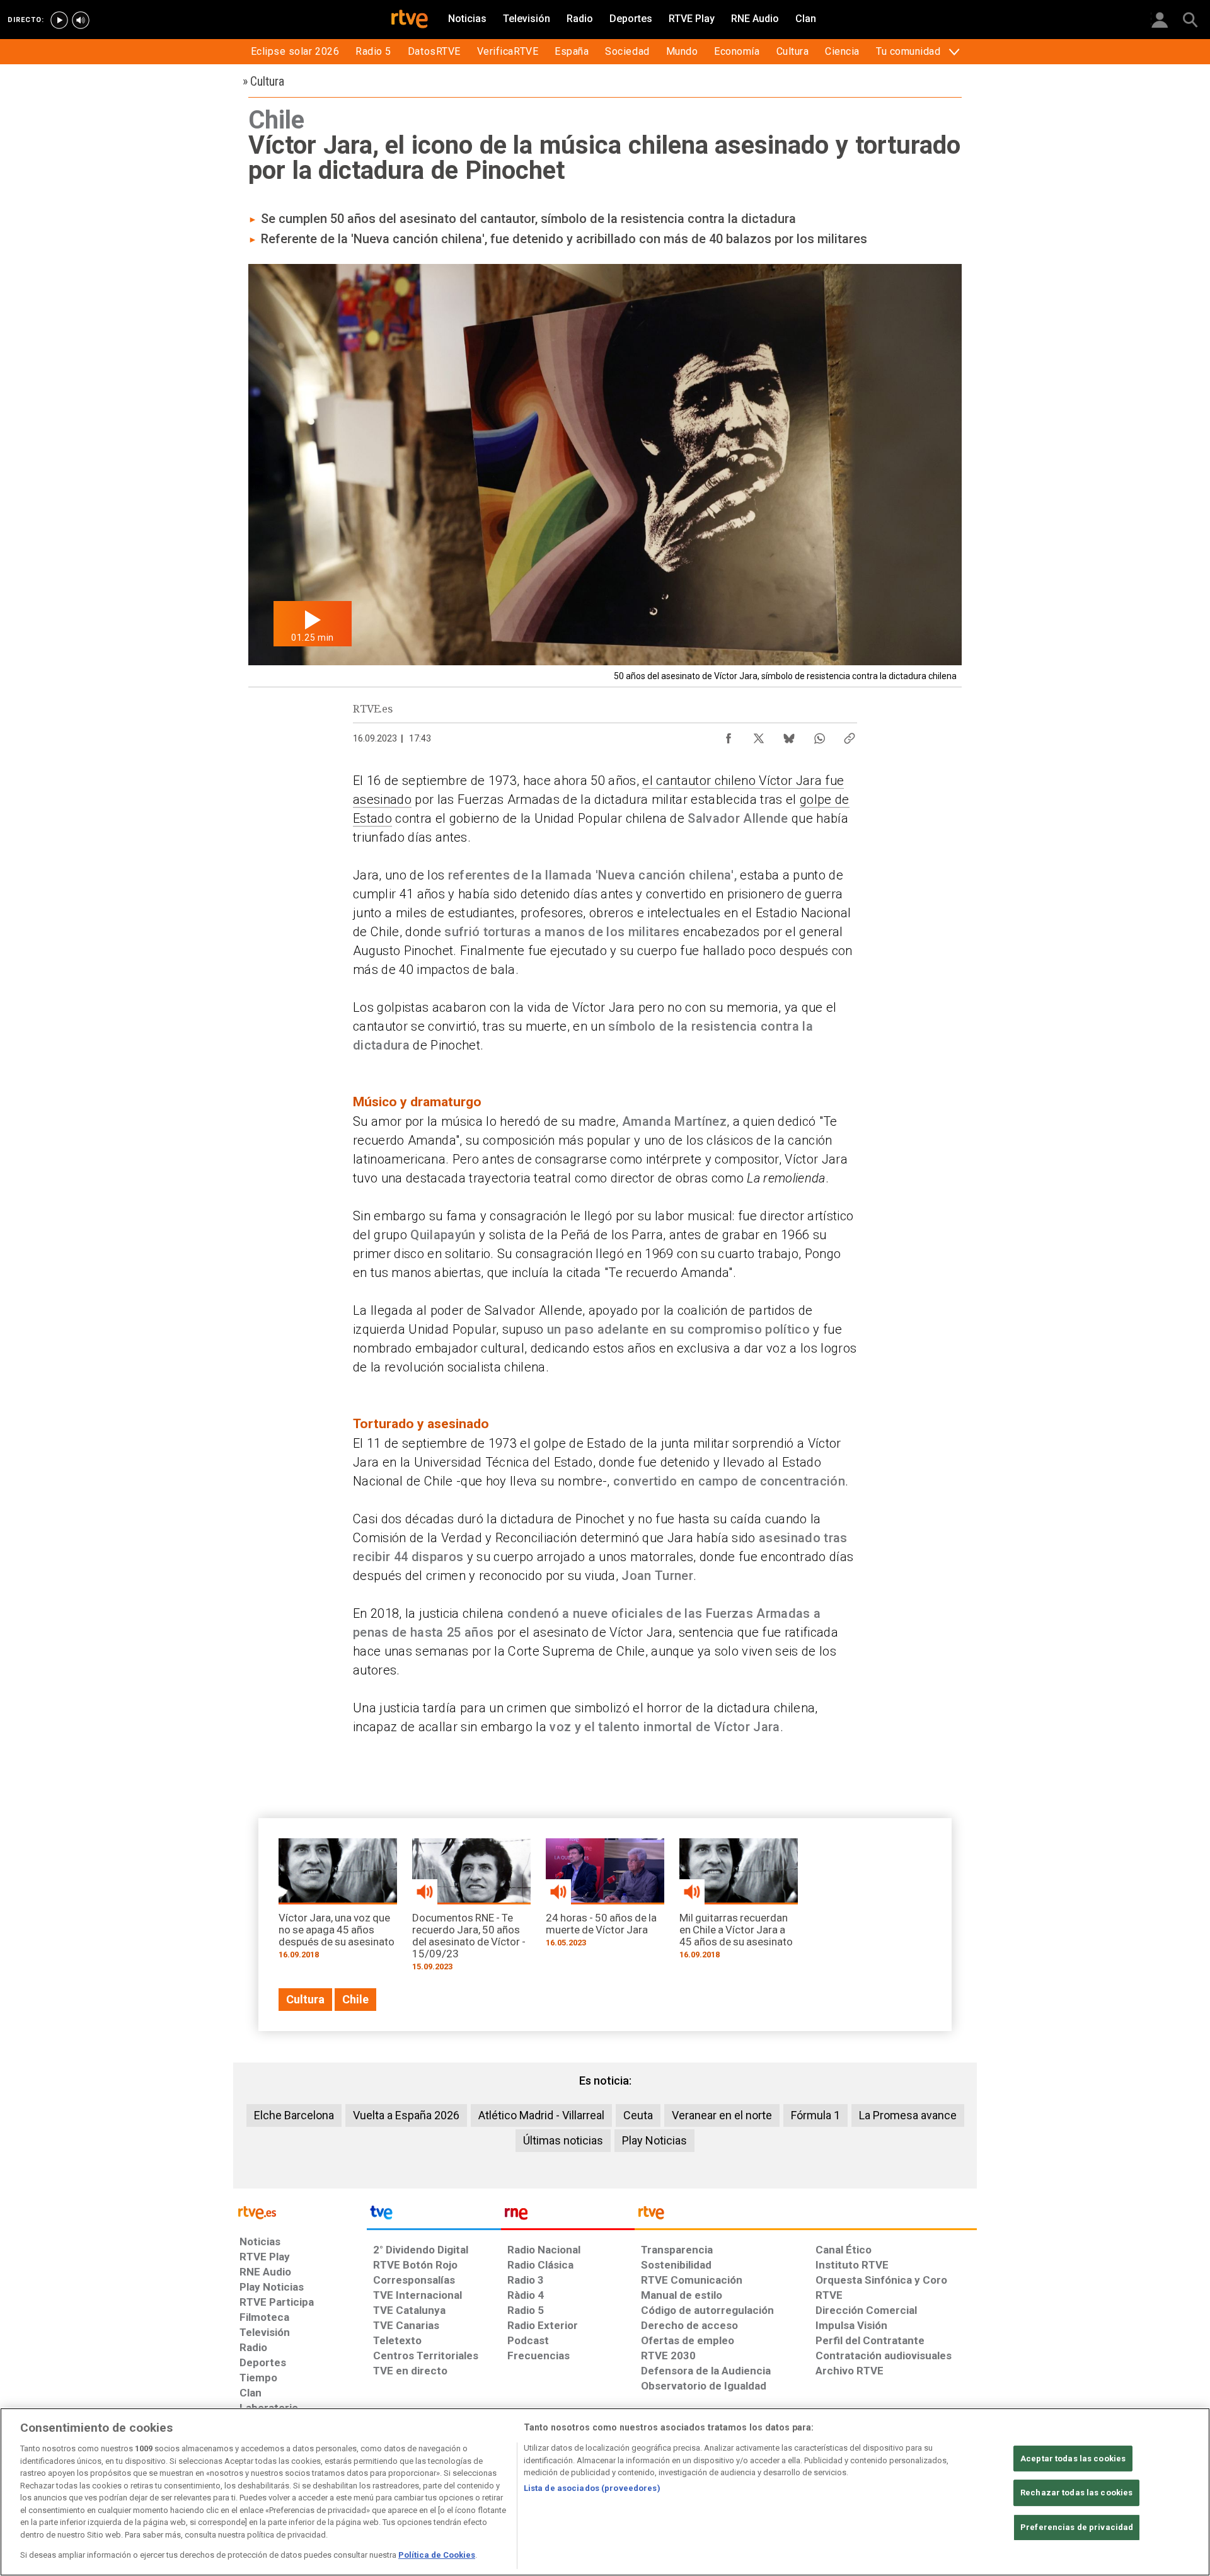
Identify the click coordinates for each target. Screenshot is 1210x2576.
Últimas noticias (563, 2140)
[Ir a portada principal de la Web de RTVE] (300, 2212)
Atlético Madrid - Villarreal (541, 2115)
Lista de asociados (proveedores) (592, 2488)
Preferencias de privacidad (1077, 2527)
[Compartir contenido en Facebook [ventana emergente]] (729, 735)
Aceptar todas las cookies (1073, 2459)
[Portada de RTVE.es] (410, 20)
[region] (605, 2492)
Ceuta (638, 2115)
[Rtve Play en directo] (59, 20)
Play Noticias (654, 2140)
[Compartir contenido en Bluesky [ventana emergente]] (789, 735)
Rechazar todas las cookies (1076, 2493)
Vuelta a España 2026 (406, 2115)
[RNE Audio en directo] (81, 20)
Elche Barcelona (294, 2115)
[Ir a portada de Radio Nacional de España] (568, 2216)
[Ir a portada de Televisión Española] (434, 2216)
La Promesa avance (908, 2115)
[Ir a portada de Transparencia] (806, 2216)
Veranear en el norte (722, 2115)
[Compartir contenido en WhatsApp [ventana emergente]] (819, 735)
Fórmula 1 (815, 2115)
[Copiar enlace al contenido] (850, 735)
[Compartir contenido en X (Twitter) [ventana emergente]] (759, 735)
